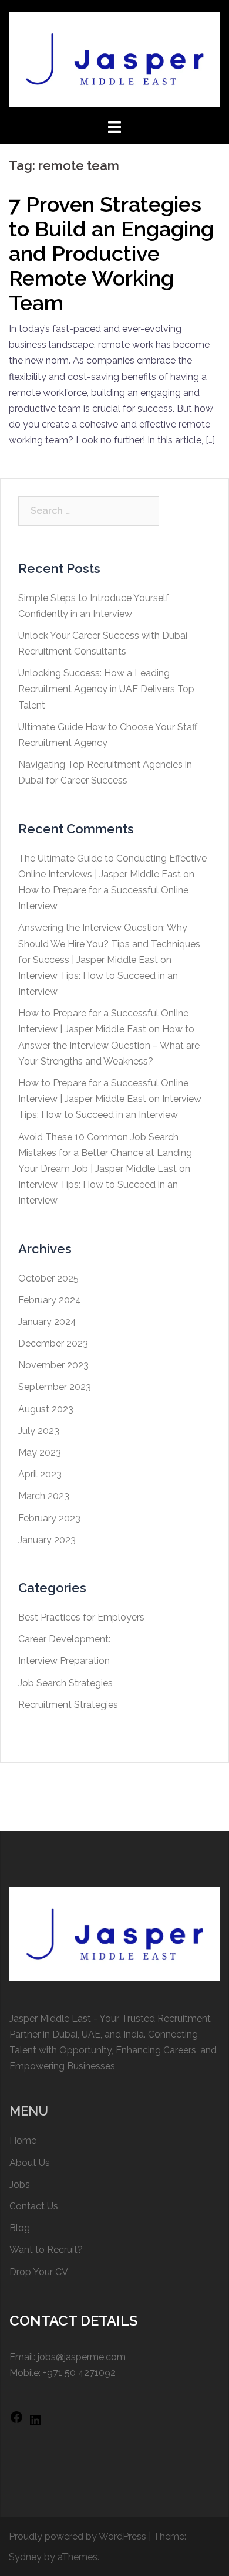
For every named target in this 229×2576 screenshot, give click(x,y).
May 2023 (40, 1453)
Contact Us (34, 2206)
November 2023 (53, 1365)
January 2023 (47, 1540)
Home (23, 2141)
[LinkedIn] (35, 2424)
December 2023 (53, 1343)
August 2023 (46, 1409)
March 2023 (44, 1496)
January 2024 (47, 1322)
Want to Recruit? (46, 2250)
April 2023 (40, 1474)
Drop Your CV (39, 2272)
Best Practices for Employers (81, 1617)
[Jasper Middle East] (114, 58)
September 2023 (55, 1387)
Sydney (25, 2557)
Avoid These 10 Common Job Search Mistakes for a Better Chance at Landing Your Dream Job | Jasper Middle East (105, 1153)
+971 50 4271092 (79, 2373)
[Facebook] (16, 2421)
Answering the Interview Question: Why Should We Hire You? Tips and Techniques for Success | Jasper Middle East (109, 943)
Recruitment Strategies (68, 1705)
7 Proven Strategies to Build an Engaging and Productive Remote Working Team (111, 253)
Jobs (20, 2184)
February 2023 (49, 1518)
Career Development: (64, 1639)
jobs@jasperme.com (82, 2357)
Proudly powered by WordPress (78, 2536)
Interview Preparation (64, 1661)
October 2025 (48, 1278)
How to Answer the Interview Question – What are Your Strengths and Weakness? (109, 1045)
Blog (20, 2228)
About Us (30, 2163)
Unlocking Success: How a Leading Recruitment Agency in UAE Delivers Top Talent (106, 689)
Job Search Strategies (65, 1683)
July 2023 (39, 1431)
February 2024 (50, 1300)
